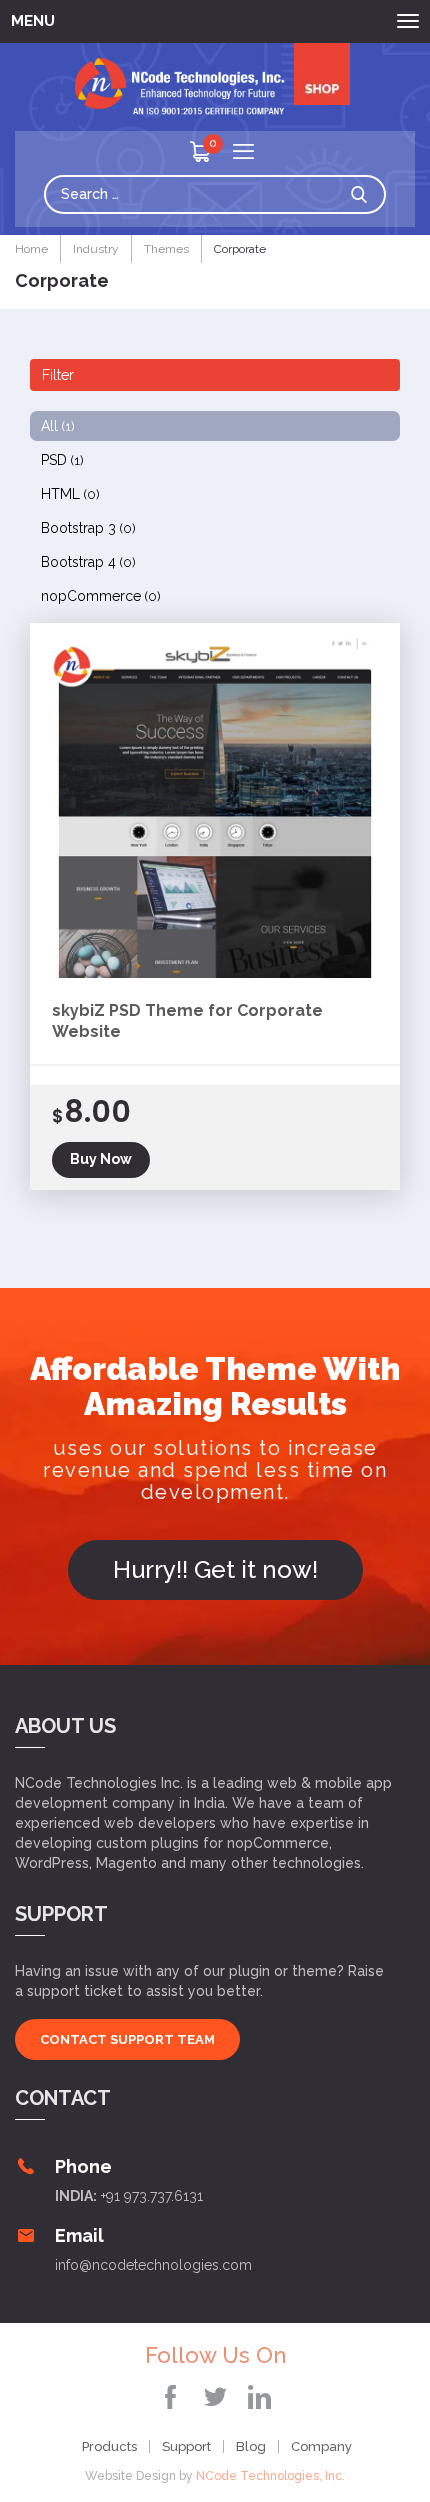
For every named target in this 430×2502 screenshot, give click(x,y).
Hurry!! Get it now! (215, 1569)
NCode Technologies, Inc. (270, 2476)
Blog (251, 2446)
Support (186, 2446)
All (58, 426)
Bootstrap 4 (88, 562)
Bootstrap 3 (88, 528)
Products (109, 2446)
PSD (62, 460)
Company (321, 2446)
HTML (70, 494)
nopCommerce (101, 596)
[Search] (364, 194)
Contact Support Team (127, 2039)
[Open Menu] (243, 153)
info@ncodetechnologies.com (153, 2265)
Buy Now (101, 1159)
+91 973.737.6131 (152, 2196)
